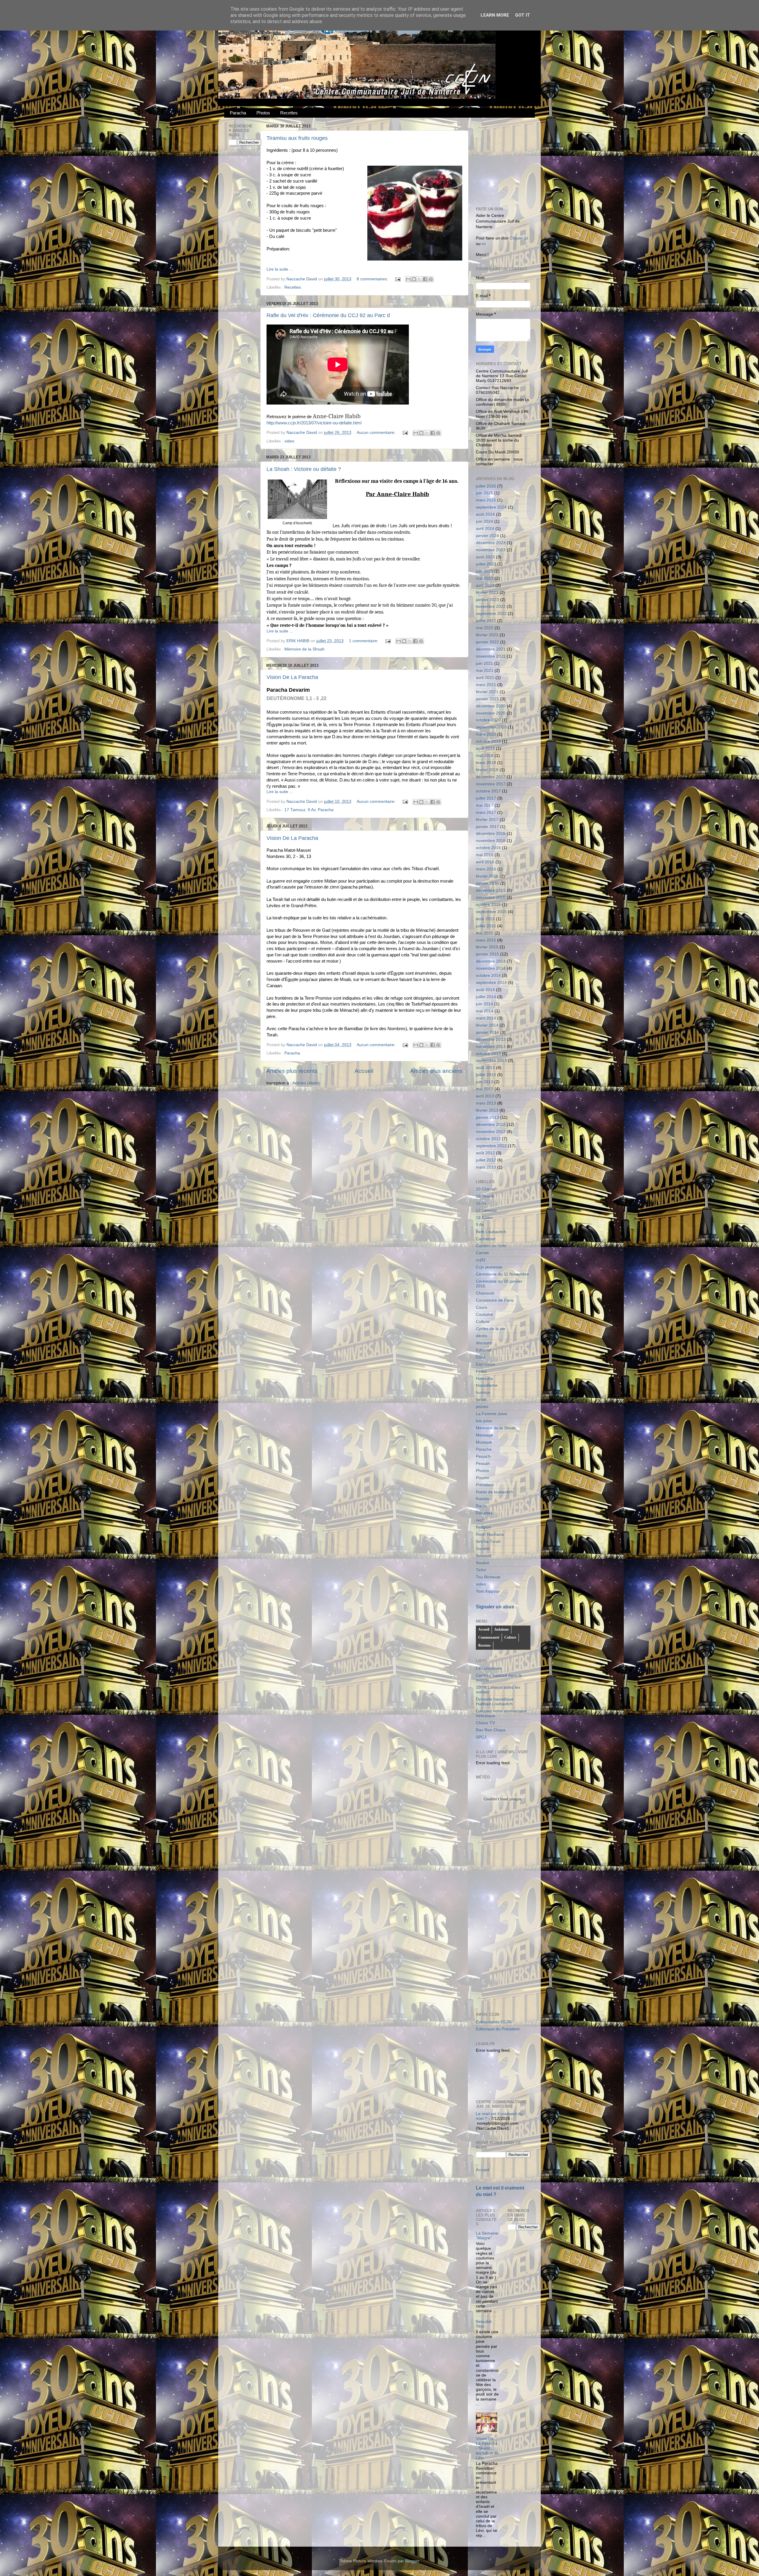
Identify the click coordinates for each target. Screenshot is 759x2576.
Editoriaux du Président (498, 2029)
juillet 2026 (486, 486)
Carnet (482, 1253)
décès (481, 1336)
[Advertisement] (520, 159)
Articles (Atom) (306, 1083)
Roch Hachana (490, 1534)
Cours (481, 1307)
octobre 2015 (488, 905)
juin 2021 (484, 663)
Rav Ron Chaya (491, 1730)
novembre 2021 (491, 656)
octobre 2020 (488, 720)
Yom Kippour (488, 1591)
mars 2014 (486, 1018)
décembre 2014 (491, 961)
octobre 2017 (488, 791)
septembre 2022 (491, 614)
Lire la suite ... (280, 269)
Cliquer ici (519, 238)
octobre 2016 (488, 848)
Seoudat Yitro (484, 2324)
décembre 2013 (491, 1039)
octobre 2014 (488, 975)
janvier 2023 (487, 600)
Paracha (238, 113)
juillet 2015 (486, 926)
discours (484, 1343)
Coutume (484, 1315)
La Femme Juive (492, 1414)
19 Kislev (484, 1218)
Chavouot (485, 1293)
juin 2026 (484, 493)
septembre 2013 (491, 1061)
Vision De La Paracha (292, 677)
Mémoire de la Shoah (304, 649)
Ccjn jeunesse (489, 1267)
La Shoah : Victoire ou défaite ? (304, 469)
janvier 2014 (487, 1032)
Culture (483, 1322)
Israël (481, 1400)
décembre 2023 (491, 543)
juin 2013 (484, 1082)
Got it (523, 15)
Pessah (483, 1464)
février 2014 (487, 1025)
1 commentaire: (364, 641)
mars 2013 (486, 1103)
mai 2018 (485, 756)
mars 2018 (486, 763)
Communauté (489, 1637)
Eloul (480, 1357)
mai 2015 (485, 933)
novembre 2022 (491, 607)
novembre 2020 (491, 713)
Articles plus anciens (436, 1071)
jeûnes (482, 1407)
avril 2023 (485, 585)
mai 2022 (485, 628)
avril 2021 (485, 678)
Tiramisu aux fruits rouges (297, 138)
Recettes (289, 113)
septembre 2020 (491, 727)
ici (484, 244)
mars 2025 (486, 500)
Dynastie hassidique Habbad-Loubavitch (495, 1702)
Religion (483, 1527)
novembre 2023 (491, 550)
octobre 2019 (488, 741)
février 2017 (487, 820)
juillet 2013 (486, 1075)
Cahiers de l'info (491, 1246)
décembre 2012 (491, 1125)
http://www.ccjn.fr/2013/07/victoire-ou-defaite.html (314, 423)
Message (484, 1435)
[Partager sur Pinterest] (431, 279)
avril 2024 (485, 529)
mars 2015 (486, 940)
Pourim (483, 1478)
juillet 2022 (486, 621)
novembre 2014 (491, 968)
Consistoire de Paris (495, 1300)
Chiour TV (485, 1723)
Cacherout (486, 1239)
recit (480, 1520)
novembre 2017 (491, 784)
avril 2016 (485, 862)
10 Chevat (485, 1189)
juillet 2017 (486, 798)
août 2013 (485, 1068)
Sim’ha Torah (488, 1542)
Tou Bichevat (488, 1577)
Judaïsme (502, 1629)
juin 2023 (484, 571)
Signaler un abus (495, 1607)
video (289, 441)
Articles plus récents (292, 1071)
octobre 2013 (488, 1054)
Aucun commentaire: (377, 433)
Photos (263, 113)
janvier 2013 (487, 1117)
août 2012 (485, 1153)
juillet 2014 (486, 997)
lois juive (484, 1421)
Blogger (412, 2561)
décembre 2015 (491, 890)
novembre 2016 (491, 841)
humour (483, 1392)
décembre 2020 (491, 706)
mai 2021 (485, 671)
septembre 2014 (491, 983)
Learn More (495, 15)
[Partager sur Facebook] (425, 279)
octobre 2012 (488, 1139)
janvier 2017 (487, 827)
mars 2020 (486, 734)
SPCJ (481, 1737)
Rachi (481, 1506)
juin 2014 (484, 1004)
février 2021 (487, 692)
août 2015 (485, 919)
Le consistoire (489, 1668)
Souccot (483, 1556)
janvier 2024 (487, 536)
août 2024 (485, 514)
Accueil (364, 1071)
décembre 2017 (491, 777)
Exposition (485, 1364)
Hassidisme (487, 1385)
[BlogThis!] (414, 279)
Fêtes (481, 1371)
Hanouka (484, 1379)
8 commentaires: (373, 279)
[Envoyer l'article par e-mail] (397, 279)
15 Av (481, 1203)
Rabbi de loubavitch (494, 1492)
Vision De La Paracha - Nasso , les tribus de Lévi (487, 2448)
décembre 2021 (491, 649)
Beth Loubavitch (491, 1232)
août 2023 (485, 557)
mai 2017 (485, 805)
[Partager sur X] (420, 279)
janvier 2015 (487, 954)
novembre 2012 (491, 1132)
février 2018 (487, 770)
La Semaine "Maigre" (487, 2236)
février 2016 (487, 876)
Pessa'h (483, 1456)
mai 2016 (485, 855)
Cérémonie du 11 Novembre (502, 1274)
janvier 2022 (487, 642)
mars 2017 (486, 812)
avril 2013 (485, 1096)
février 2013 (487, 1110)
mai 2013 (485, 1089)
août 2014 (485, 990)
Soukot (482, 1563)
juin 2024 (484, 521)
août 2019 (485, 748)
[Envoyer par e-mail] (408, 279)
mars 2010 (486, 1167)
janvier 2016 (487, 883)
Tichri (481, 1570)
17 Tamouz (295, 810)
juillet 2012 (486, 1160)
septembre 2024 (491, 507)
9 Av (312, 810)
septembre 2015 (491, 912)
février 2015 (487, 947)
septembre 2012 (491, 1146)
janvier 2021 (487, 699)
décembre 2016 (491, 834)
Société (483, 1549)
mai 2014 (485, 1011)
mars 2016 (486, 869)
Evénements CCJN (494, 2022)
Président (485, 1485)
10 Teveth (485, 1196)
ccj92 (481, 1260)
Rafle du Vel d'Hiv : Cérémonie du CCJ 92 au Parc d (328, 315)
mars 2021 (486, 685)
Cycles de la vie (491, 1329)
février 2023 (487, 593)
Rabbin (483, 1499)
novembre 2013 (491, 1047)
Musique (484, 1442)
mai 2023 (485, 578)
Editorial (483, 1350)
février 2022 (487, 635)
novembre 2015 (491, 898)
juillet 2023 (486, 564)
